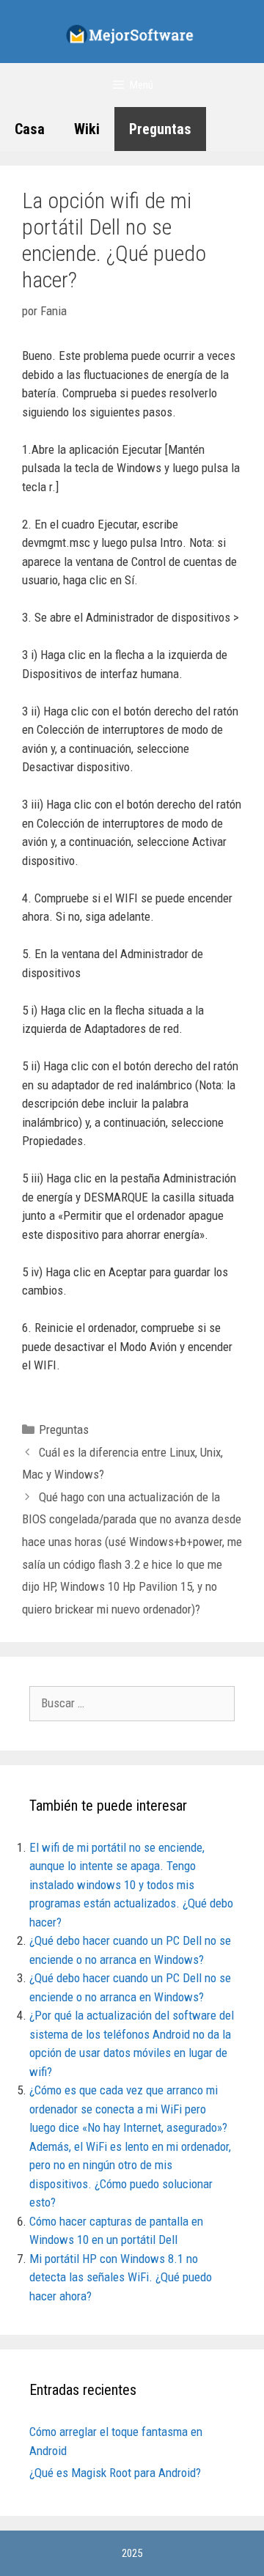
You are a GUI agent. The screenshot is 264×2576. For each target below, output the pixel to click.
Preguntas (160, 129)
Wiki (87, 129)
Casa (30, 129)
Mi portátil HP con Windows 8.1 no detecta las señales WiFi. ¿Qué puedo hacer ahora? (121, 2277)
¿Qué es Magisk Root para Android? (115, 2473)
